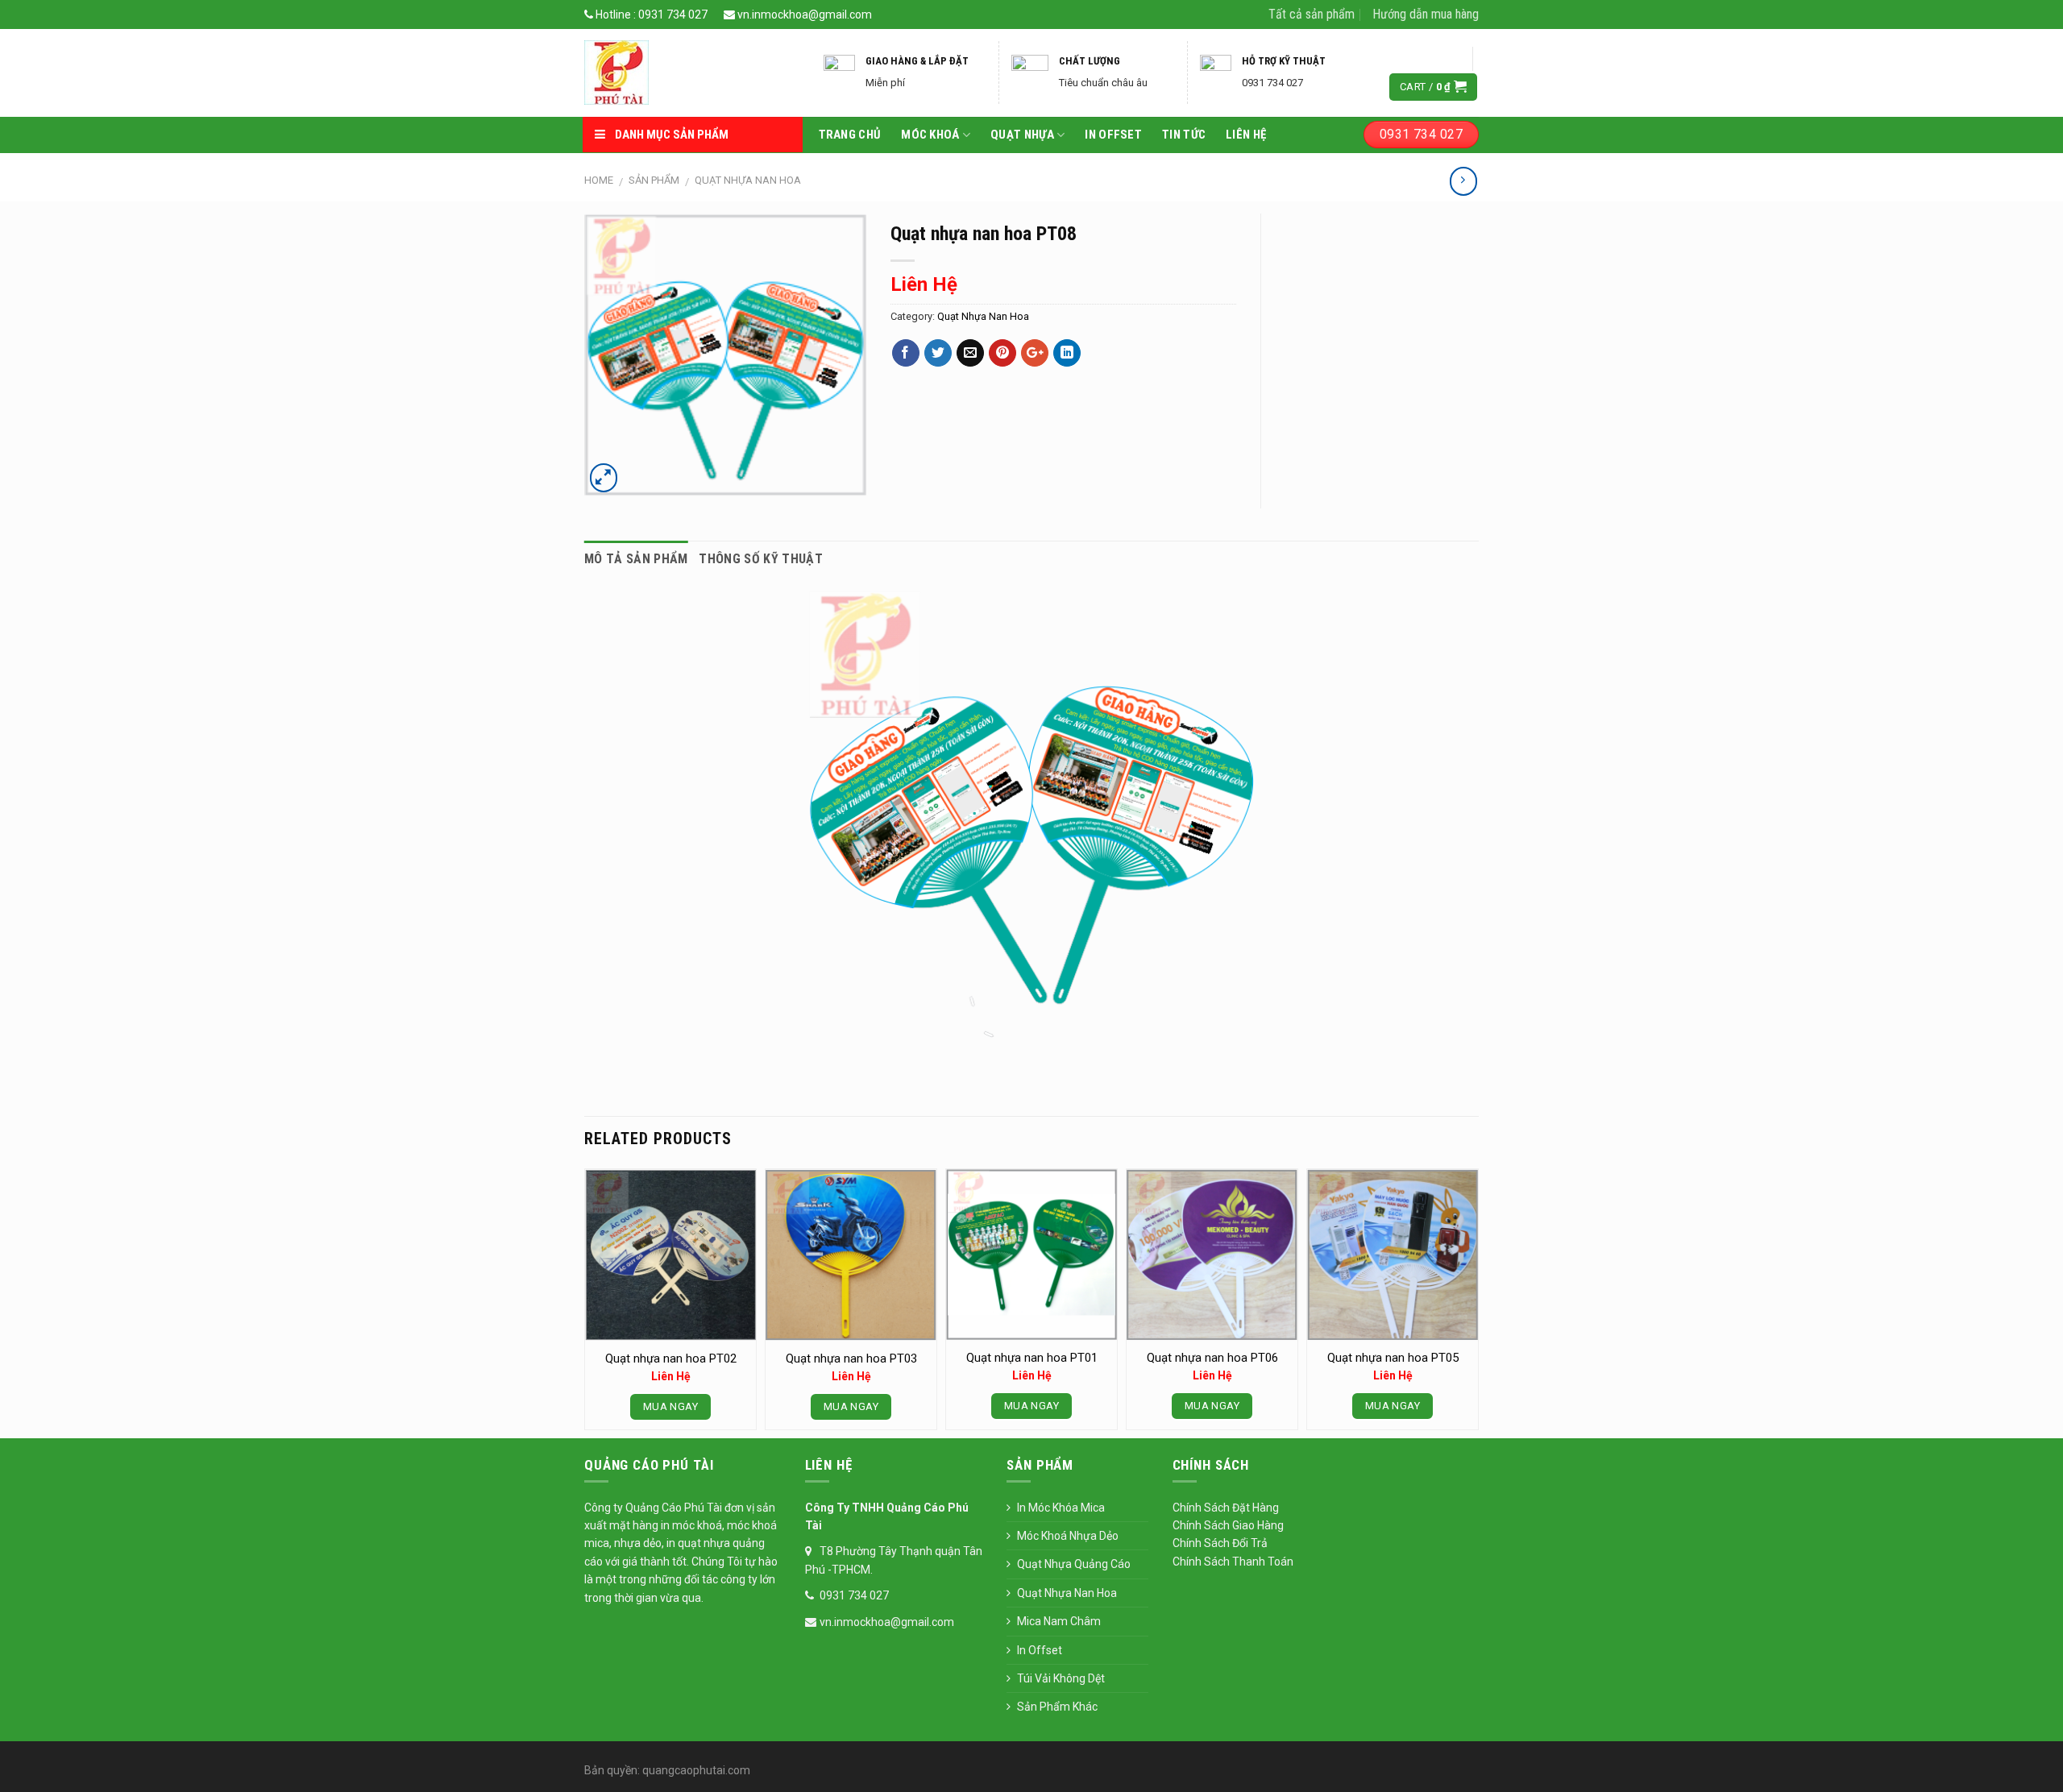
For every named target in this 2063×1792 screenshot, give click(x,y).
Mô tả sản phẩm (636, 559)
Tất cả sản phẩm (1312, 14)
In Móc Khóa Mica (1061, 1508)
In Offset (1113, 135)
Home (599, 180)
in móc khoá (690, 1525)
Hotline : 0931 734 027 (650, 15)
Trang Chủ (850, 135)
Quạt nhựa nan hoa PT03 (851, 1359)
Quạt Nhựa (1022, 135)
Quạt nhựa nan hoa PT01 (1032, 1358)
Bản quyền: (612, 1770)
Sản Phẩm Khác (1057, 1707)
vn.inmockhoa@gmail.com (803, 15)
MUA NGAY (670, 1406)
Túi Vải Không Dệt (1061, 1678)
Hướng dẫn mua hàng (1426, 14)
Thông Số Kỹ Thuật (760, 559)
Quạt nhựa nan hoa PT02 (671, 1359)
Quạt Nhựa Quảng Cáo (1074, 1564)
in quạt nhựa (699, 1543)
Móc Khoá (930, 135)
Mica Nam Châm (1059, 1621)
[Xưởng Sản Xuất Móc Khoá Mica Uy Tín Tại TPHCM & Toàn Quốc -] (690, 73)
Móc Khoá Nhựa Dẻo (1068, 1536)
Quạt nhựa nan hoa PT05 (1393, 1358)
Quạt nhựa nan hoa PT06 (1212, 1358)
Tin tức (1184, 135)
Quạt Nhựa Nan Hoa (748, 180)
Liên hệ (1246, 135)
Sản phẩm (654, 180)
